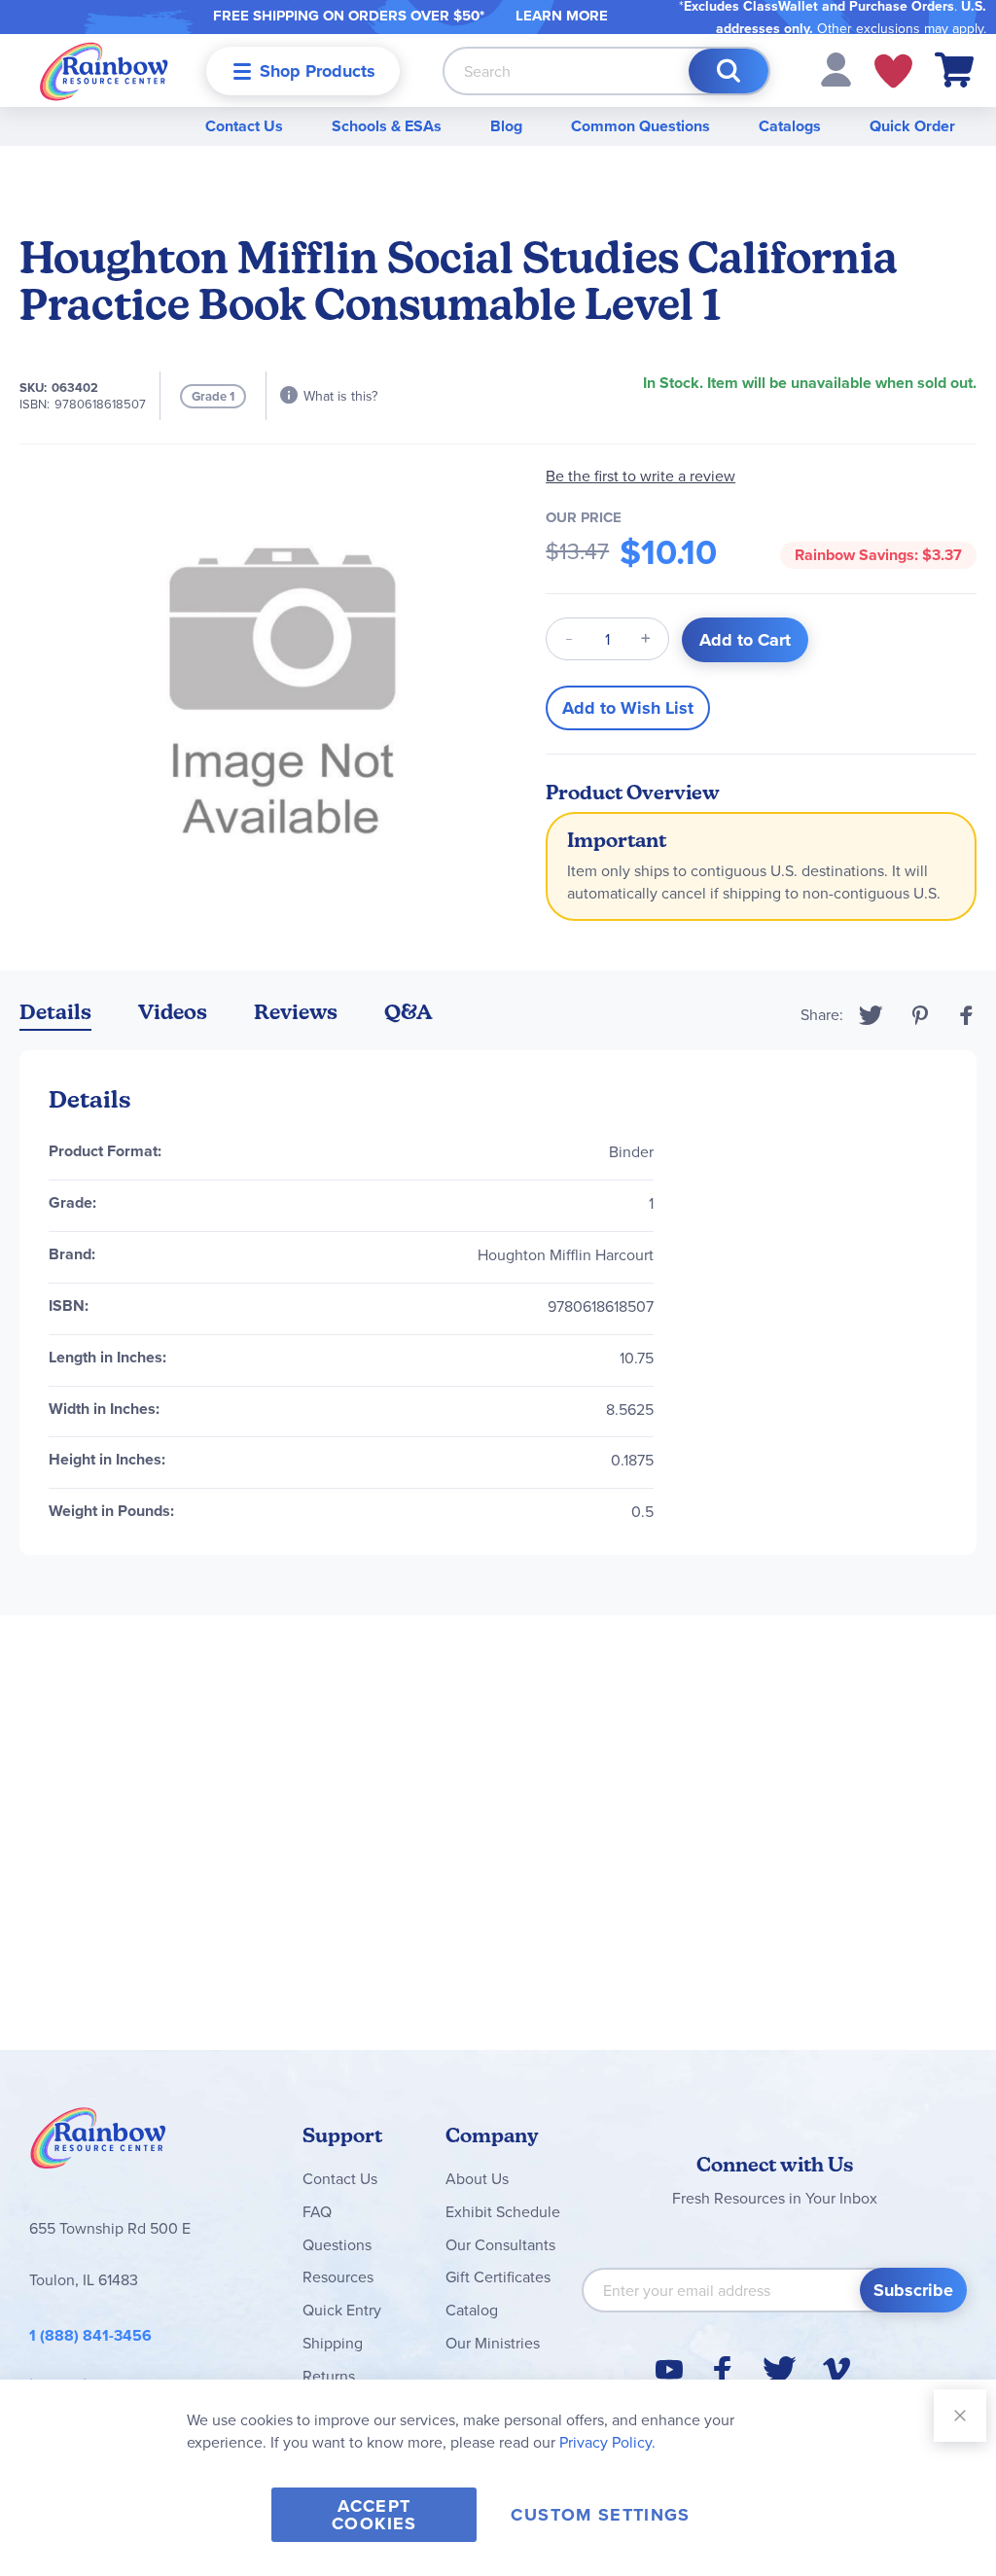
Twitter (871, 1015)
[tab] (55, 1016)
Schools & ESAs (387, 126)
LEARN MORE (562, 16)
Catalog (472, 2310)
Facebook (967, 1015)
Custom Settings (600, 2515)
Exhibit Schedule (503, 2211)
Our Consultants (500, 2244)
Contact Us (244, 126)
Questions (337, 2244)
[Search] (729, 71)
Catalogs (790, 126)
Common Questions (640, 126)
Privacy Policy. (607, 2442)
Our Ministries (493, 2343)
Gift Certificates (498, 2276)
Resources (338, 2276)
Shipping (333, 2343)
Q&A (409, 1012)
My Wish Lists (893, 71)
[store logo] (104, 71)
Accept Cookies (374, 2515)
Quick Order (912, 126)
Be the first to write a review (640, 476)
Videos (173, 1012)
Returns (329, 2376)
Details (55, 1012)
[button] (836, 68)
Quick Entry (342, 2310)
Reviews (296, 1012)
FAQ (317, 2211)
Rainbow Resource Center (98, 2143)
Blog (506, 126)
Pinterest (920, 1015)
